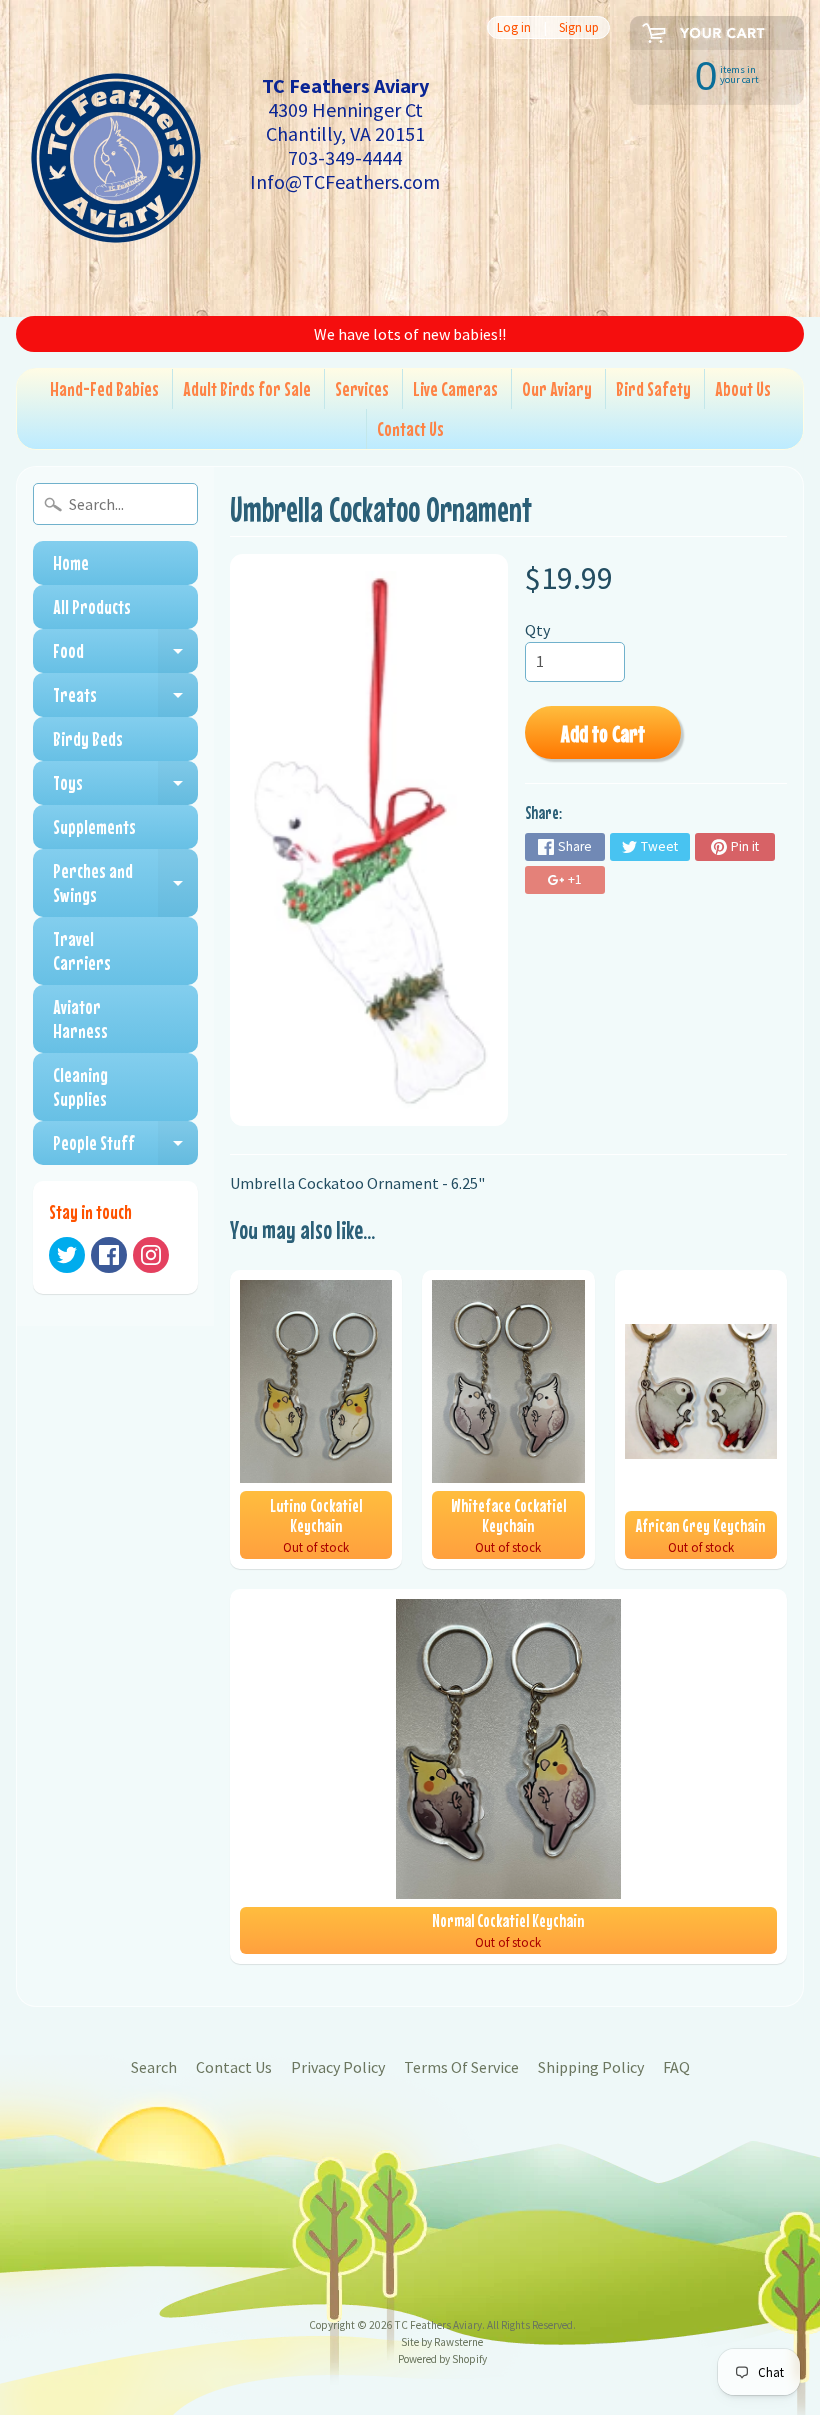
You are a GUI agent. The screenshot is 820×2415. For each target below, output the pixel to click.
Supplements (94, 826)
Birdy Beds (88, 738)
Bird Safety (653, 388)
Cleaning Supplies (80, 1086)
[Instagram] (151, 1255)
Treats (125, 700)
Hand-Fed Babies (104, 388)
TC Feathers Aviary (438, 2325)
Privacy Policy (338, 2067)
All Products (92, 606)
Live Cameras (455, 388)
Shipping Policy (591, 2067)
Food (125, 656)
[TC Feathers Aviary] (116, 158)
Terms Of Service (461, 2067)
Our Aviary (557, 388)
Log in (514, 27)
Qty (537, 630)
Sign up (579, 27)
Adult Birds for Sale (247, 388)
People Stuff (125, 1148)
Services (362, 388)
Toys (125, 788)
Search (154, 2067)
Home (71, 562)
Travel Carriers (82, 950)
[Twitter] (67, 1255)
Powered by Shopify (442, 2359)
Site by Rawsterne (442, 2342)
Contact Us (410, 428)
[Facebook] (109, 1255)
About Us (743, 388)
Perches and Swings (125, 883)
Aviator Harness (80, 1018)
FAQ (676, 2067)
